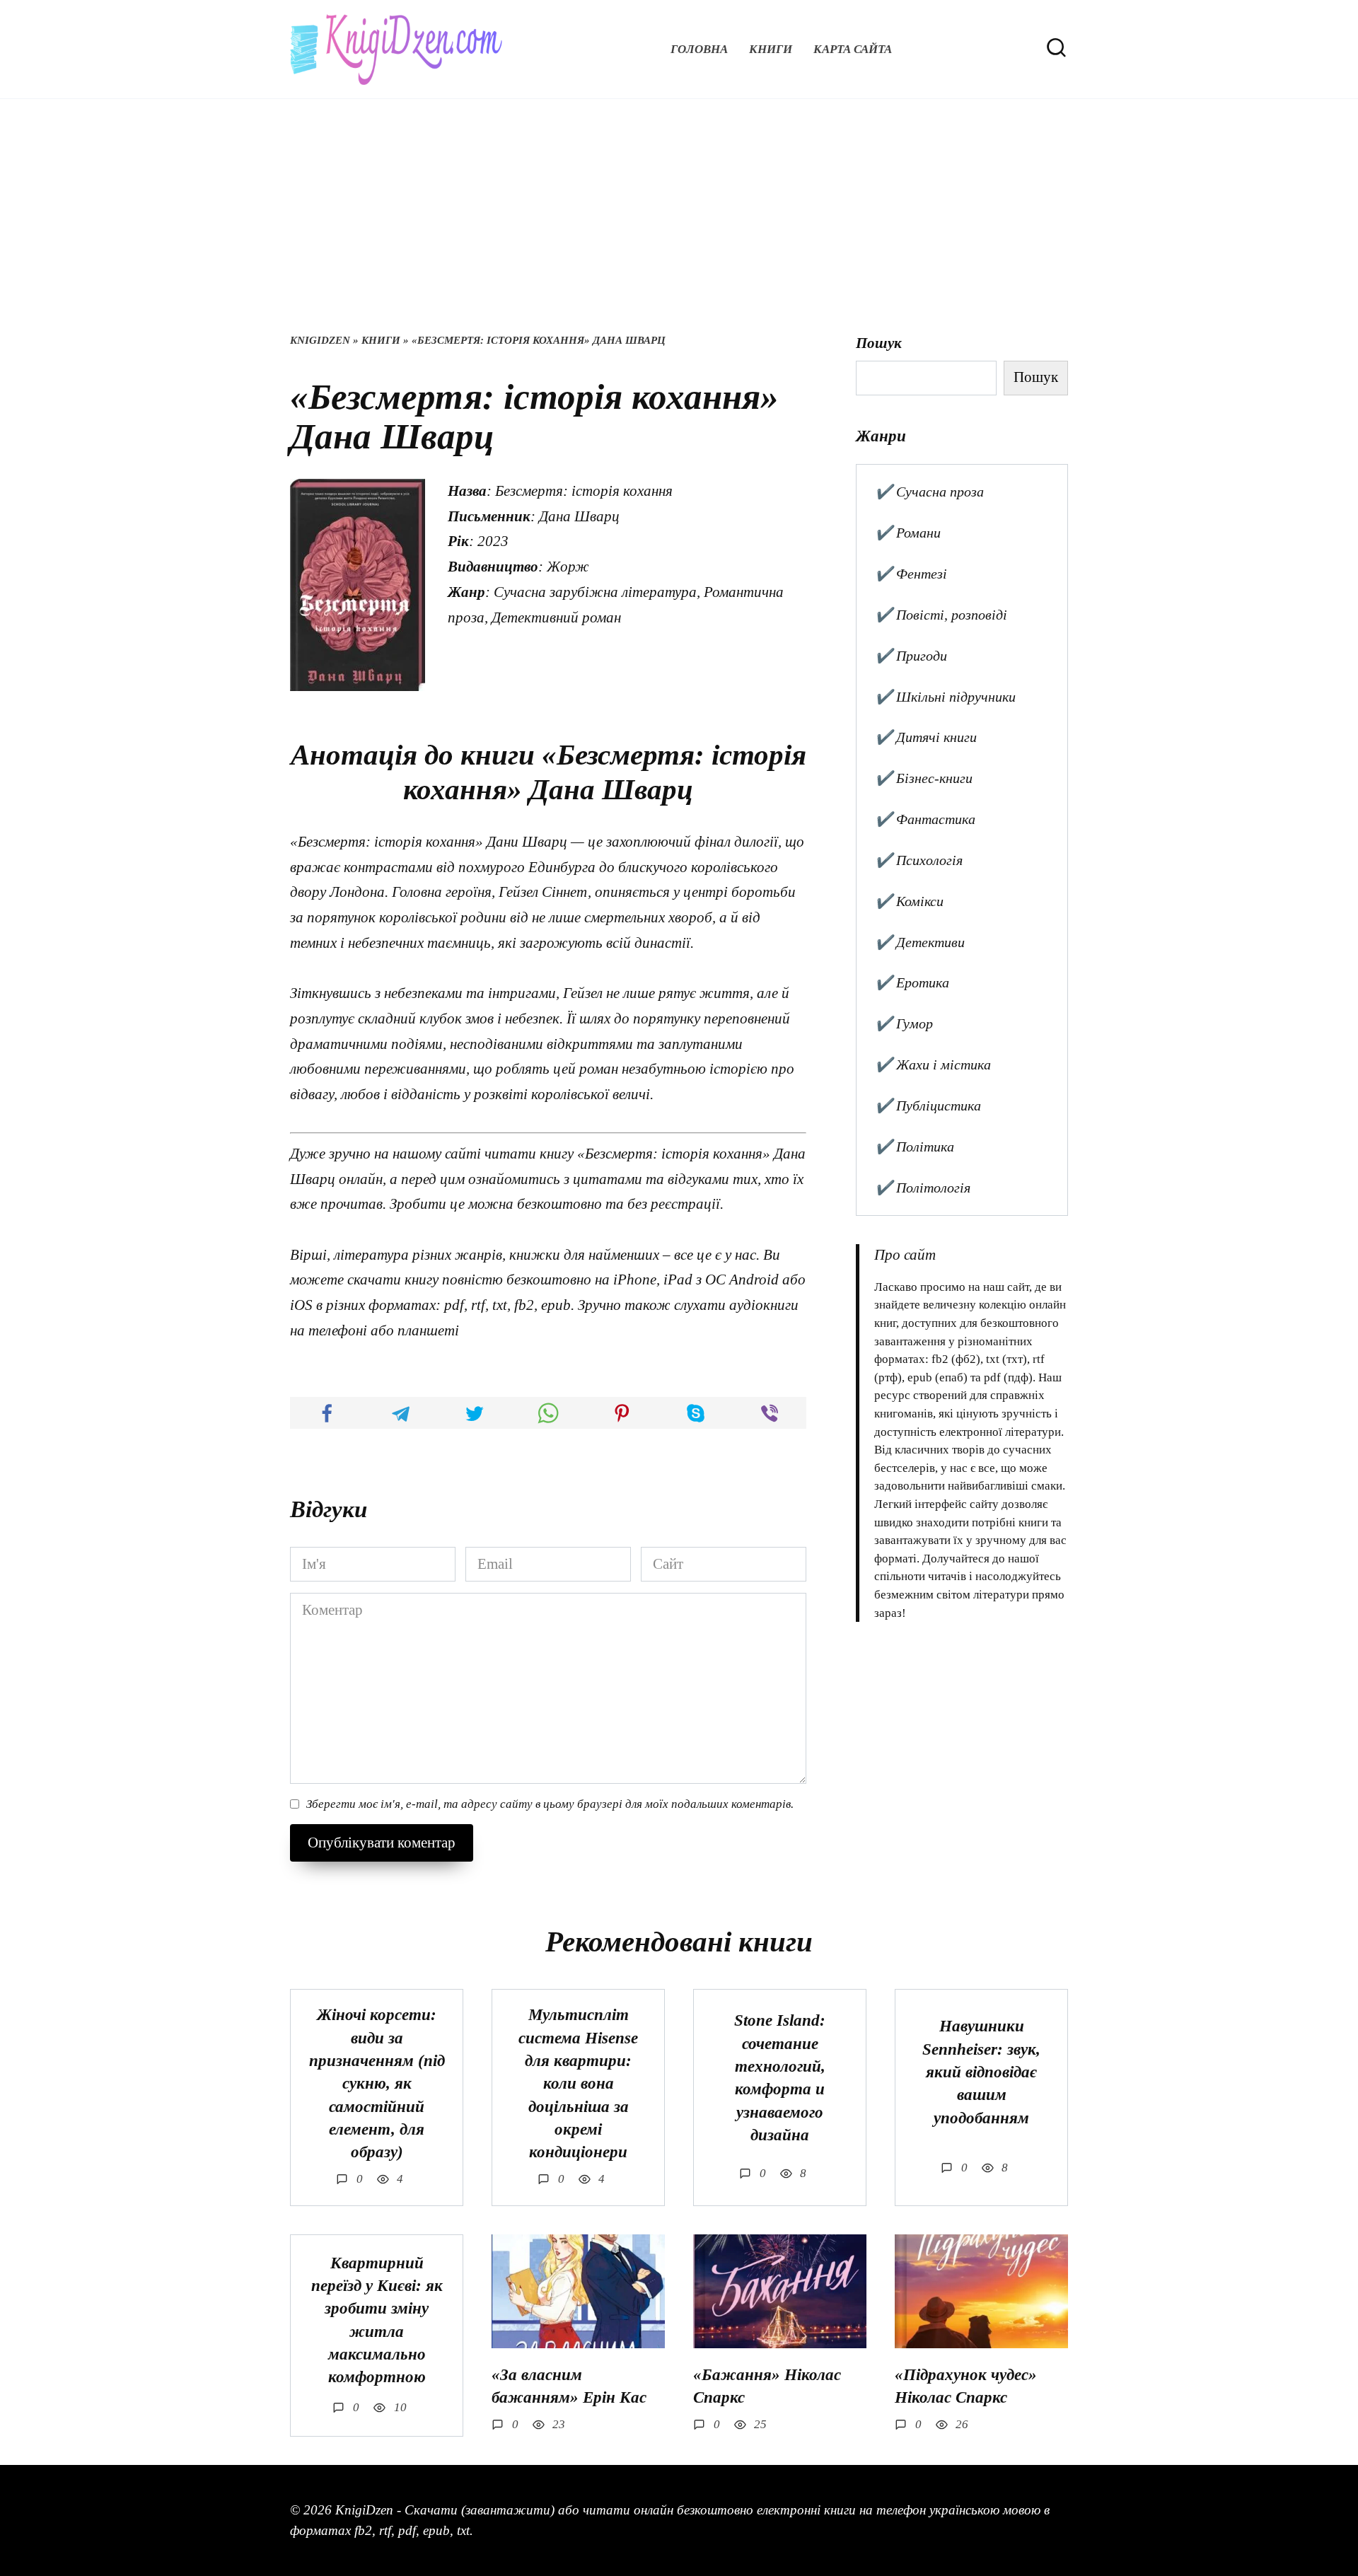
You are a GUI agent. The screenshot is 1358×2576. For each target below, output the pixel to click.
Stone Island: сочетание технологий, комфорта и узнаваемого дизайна (780, 2078)
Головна (699, 49)
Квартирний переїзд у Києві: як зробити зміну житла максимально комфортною (377, 2320)
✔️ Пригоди (911, 656)
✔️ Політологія (923, 1188)
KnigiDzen (320, 340)
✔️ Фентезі (911, 574)
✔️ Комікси (909, 901)
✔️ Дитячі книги (926, 737)
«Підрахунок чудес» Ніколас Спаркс (966, 2386)
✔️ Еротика (912, 982)
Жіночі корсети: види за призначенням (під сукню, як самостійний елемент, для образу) (377, 2084)
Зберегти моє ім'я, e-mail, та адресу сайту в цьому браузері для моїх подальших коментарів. (550, 1804)
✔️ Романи (908, 533)
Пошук (879, 343)
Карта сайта (853, 49)
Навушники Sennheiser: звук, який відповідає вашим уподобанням (981, 2072)
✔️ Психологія (919, 860)
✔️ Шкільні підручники (945, 697)
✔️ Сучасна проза (929, 492)
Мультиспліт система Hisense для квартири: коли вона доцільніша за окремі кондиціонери (578, 2084)
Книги (771, 49)
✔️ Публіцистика (928, 1106)
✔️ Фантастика (925, 819)
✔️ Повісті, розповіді (941, 615)
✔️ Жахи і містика (933, 1064)
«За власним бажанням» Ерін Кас (569, 2386)
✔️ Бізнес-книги (924, 778)
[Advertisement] (679, 226)
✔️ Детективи (920, 942)
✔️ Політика (915, 1147)
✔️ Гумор (904, 1023)
